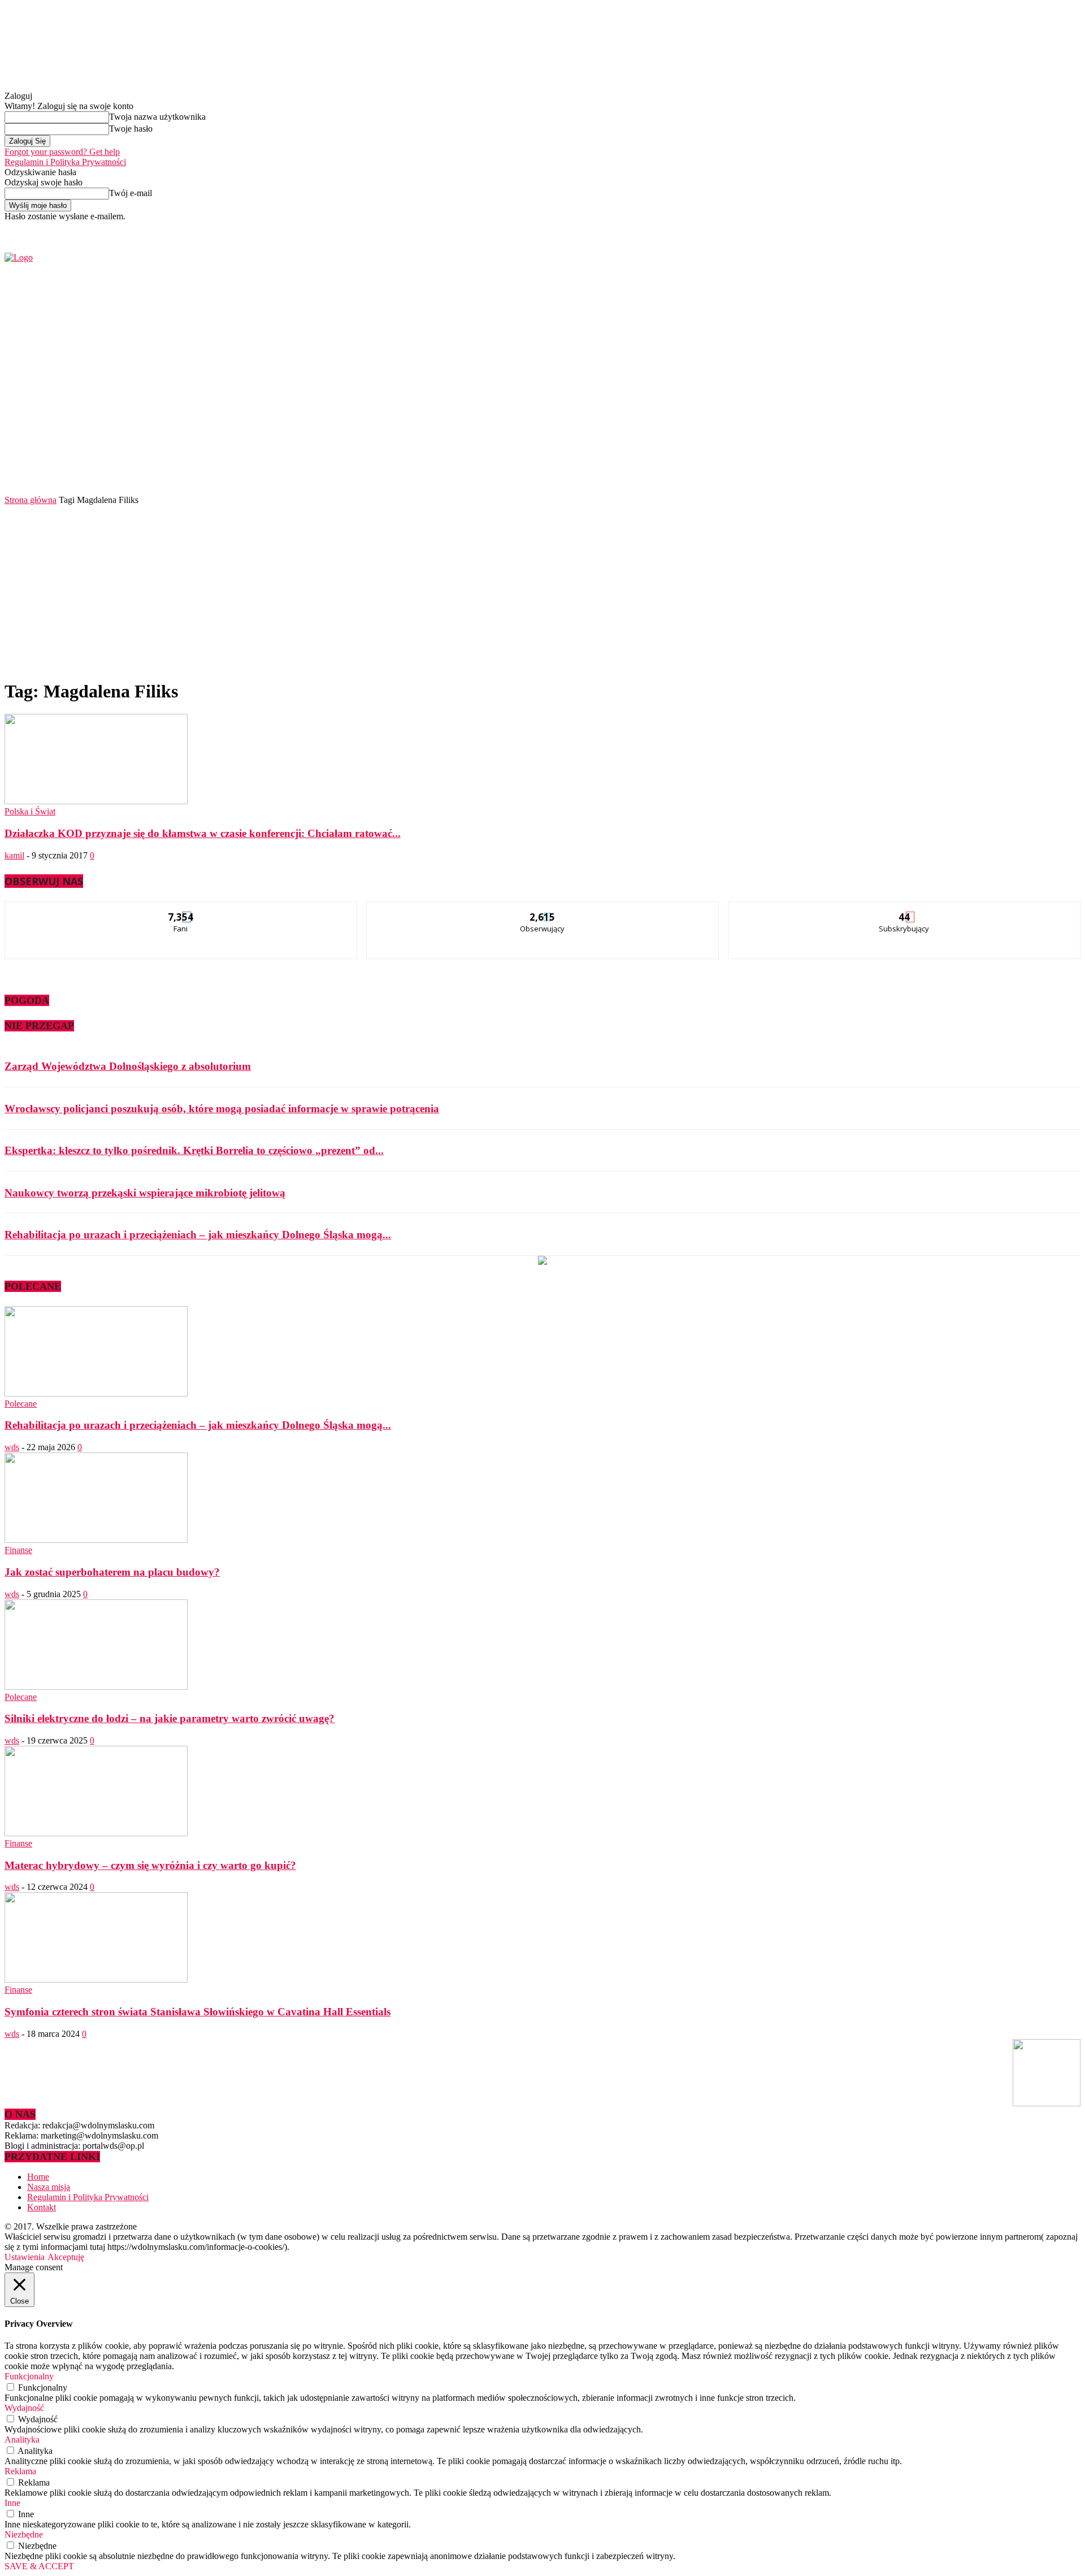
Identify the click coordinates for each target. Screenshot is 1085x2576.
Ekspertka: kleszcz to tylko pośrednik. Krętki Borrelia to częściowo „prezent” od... (194, 1150)
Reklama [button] (20, 2471)
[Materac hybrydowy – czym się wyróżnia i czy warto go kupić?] (96, 1833)
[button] (1055, 463)
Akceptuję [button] (66, 2257)
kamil (14, 855)
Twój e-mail (131, 193)
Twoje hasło (131, 129)
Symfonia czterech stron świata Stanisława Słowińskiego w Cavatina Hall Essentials (198, 2012)
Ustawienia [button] (25, 2257)
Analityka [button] (22, 2440)
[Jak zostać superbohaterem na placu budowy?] (96, 1540)
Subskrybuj (905, 910)
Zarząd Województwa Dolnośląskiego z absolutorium (128, 1066)
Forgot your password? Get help (62, 152)
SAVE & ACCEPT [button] (39, 2566)
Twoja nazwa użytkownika (157, 117)
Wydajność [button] (24, 2408)
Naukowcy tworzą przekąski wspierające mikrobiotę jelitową (145, 1193)
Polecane (21, 1404)
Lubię (181, 910)
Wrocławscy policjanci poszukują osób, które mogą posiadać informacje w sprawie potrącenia (222, 1109)
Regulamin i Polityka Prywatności (65, 162)
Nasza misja (49, 2187)
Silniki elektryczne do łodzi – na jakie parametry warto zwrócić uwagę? (170, 1718)
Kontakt (42, 2207)
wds (12, 1447)
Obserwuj (543, 910)
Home (38, 2177)
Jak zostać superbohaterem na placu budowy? (112, 1572)
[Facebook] (872, 229)
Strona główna (31, 500)
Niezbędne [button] (24, 2534)
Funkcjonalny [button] (29, 2376)
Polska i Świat (30, 811)
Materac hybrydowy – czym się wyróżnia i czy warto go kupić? (150, 1865)
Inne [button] (12, 2503)
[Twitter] (885, 229)
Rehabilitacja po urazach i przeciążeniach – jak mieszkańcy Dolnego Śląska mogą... (198, 1235)
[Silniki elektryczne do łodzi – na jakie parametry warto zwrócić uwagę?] (96, 1687)
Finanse (18, 1550)
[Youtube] (898, 229)
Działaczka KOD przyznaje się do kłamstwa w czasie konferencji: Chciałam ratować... (203, 833)
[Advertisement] (542, 590)
